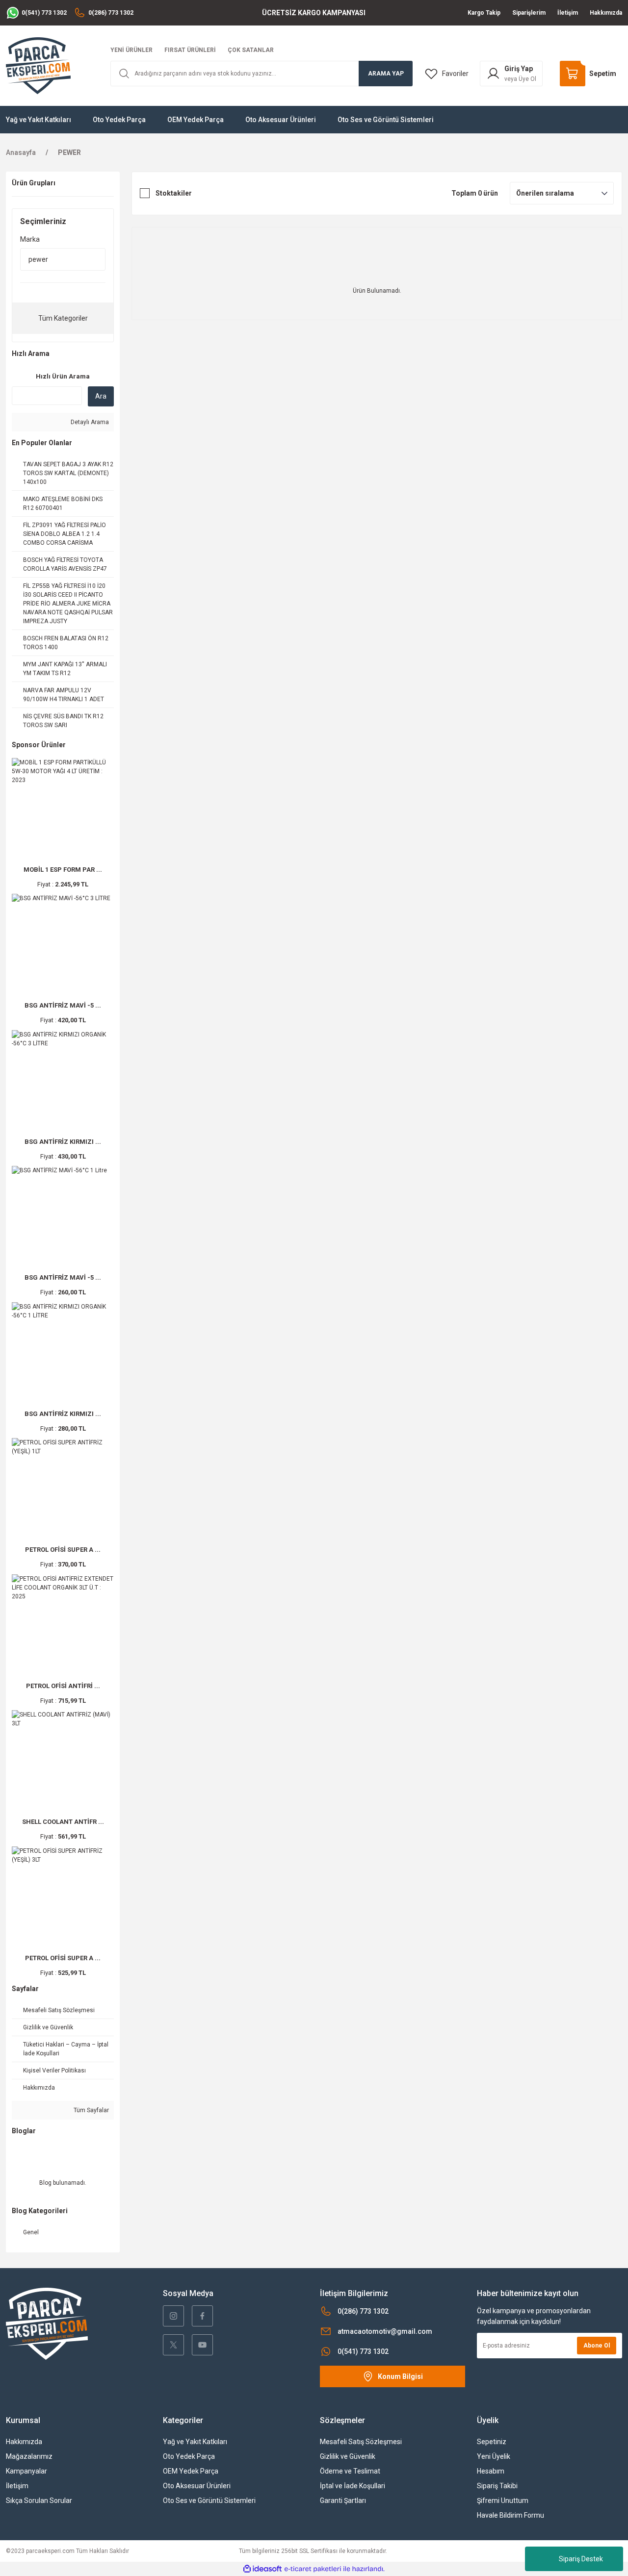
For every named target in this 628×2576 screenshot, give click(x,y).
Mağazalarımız (29, 2456)
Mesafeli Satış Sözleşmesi (361, 2442)
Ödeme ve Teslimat (350, 2471)
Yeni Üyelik (494, 2456)
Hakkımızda (24, 2442)
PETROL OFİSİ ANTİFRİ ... (63, 1686)
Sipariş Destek (581, 2559)
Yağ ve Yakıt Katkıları (195, 2442)
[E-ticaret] (313, 2569)
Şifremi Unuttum (503, 2500)
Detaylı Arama (89, 422)
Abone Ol (597, 2346)
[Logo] (38, 65)
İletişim (17, 2486)
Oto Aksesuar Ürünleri (197, 2486)
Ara (101, 396)
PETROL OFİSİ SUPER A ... (63, 1550)
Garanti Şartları (343, 2500)
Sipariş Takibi (497, 2486)
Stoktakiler (174, 193)
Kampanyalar (26, 2471)
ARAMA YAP (386, 74)
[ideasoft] (262, 2569)
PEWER (69, 152)
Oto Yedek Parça (189, 2456)
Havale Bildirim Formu (510, 2515)
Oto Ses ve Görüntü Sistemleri (209, 2500)
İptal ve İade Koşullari (353, 2486)
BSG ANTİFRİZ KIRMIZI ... (63, 1142)
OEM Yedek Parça (191, 2471)
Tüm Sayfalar (91, 2110)
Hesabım (491, 2471)
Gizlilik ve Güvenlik (348, 2456)
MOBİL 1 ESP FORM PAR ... (63, 870)
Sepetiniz (492, 2442)
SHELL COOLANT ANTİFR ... (63, 1822)
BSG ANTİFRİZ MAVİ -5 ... (63, 1005)
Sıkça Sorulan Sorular (39, 2500)
